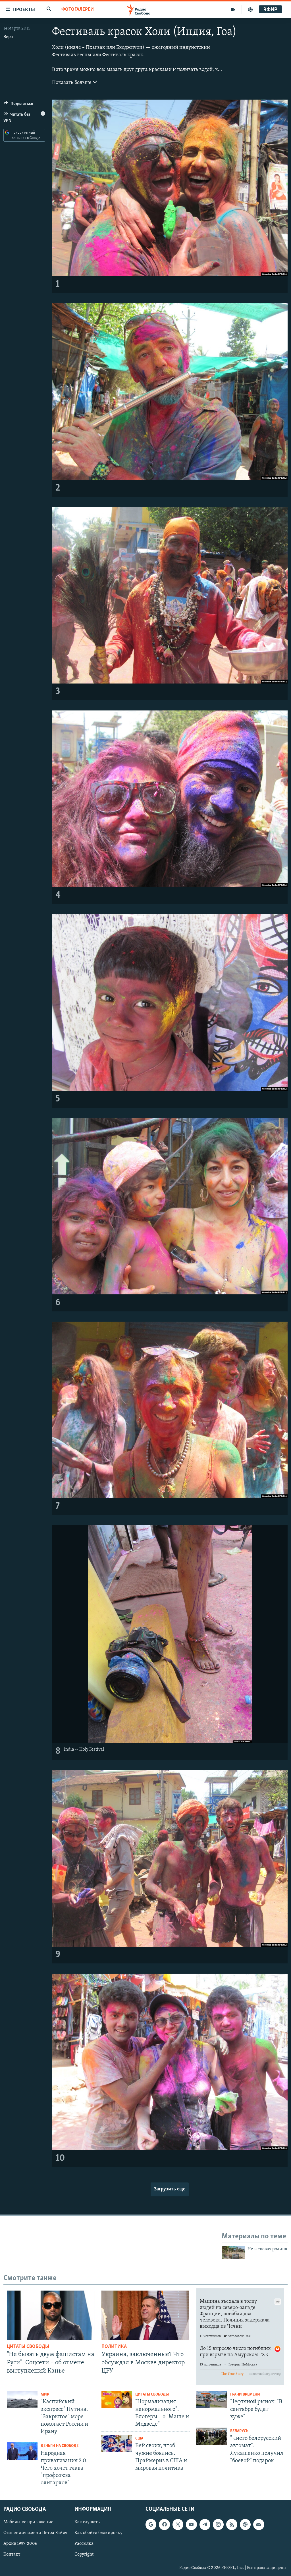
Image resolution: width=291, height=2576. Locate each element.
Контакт (12, 2554)
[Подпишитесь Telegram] (205, 2524)
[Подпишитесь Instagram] (218, 2524)
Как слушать (87, 2522)
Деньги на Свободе (60, 2446)
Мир (45, 2395)
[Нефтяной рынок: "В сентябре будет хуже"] (212, 2400)
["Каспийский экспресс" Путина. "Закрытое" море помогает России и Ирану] (22, 2400)
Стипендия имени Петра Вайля (35, 2533)
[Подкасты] (245, 2524)
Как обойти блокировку (98, 2533)
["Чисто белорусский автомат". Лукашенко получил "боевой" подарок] (212, 2436)
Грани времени (245, 2395)
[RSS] (232, 2524)
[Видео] (233, 10)
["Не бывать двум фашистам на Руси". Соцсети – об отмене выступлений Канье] (51, 2315)
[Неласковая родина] (233, 2253)
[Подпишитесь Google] (151, 2524)
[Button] (18, 105)
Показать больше (72, 83)
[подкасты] (250, 10)
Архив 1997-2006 (20, 2544)
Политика (114, 2347)
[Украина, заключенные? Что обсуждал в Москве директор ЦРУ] (145, 2315)
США (139, 2439)
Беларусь (239, 2431)
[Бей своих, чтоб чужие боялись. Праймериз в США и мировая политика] (117, 2444)
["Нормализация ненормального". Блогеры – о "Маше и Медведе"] (117, 2400)
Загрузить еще (170, 2189)
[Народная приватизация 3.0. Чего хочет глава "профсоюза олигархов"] (22, 2451)
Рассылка (84, 2544)
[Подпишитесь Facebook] (164, 2524)
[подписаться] (259, 2524)
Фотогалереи (78, 10)
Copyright (84, 2554)
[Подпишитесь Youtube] (191, 2524)
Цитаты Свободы (28, 2347)
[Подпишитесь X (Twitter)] (178, 2524)
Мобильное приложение (28, 2522)
